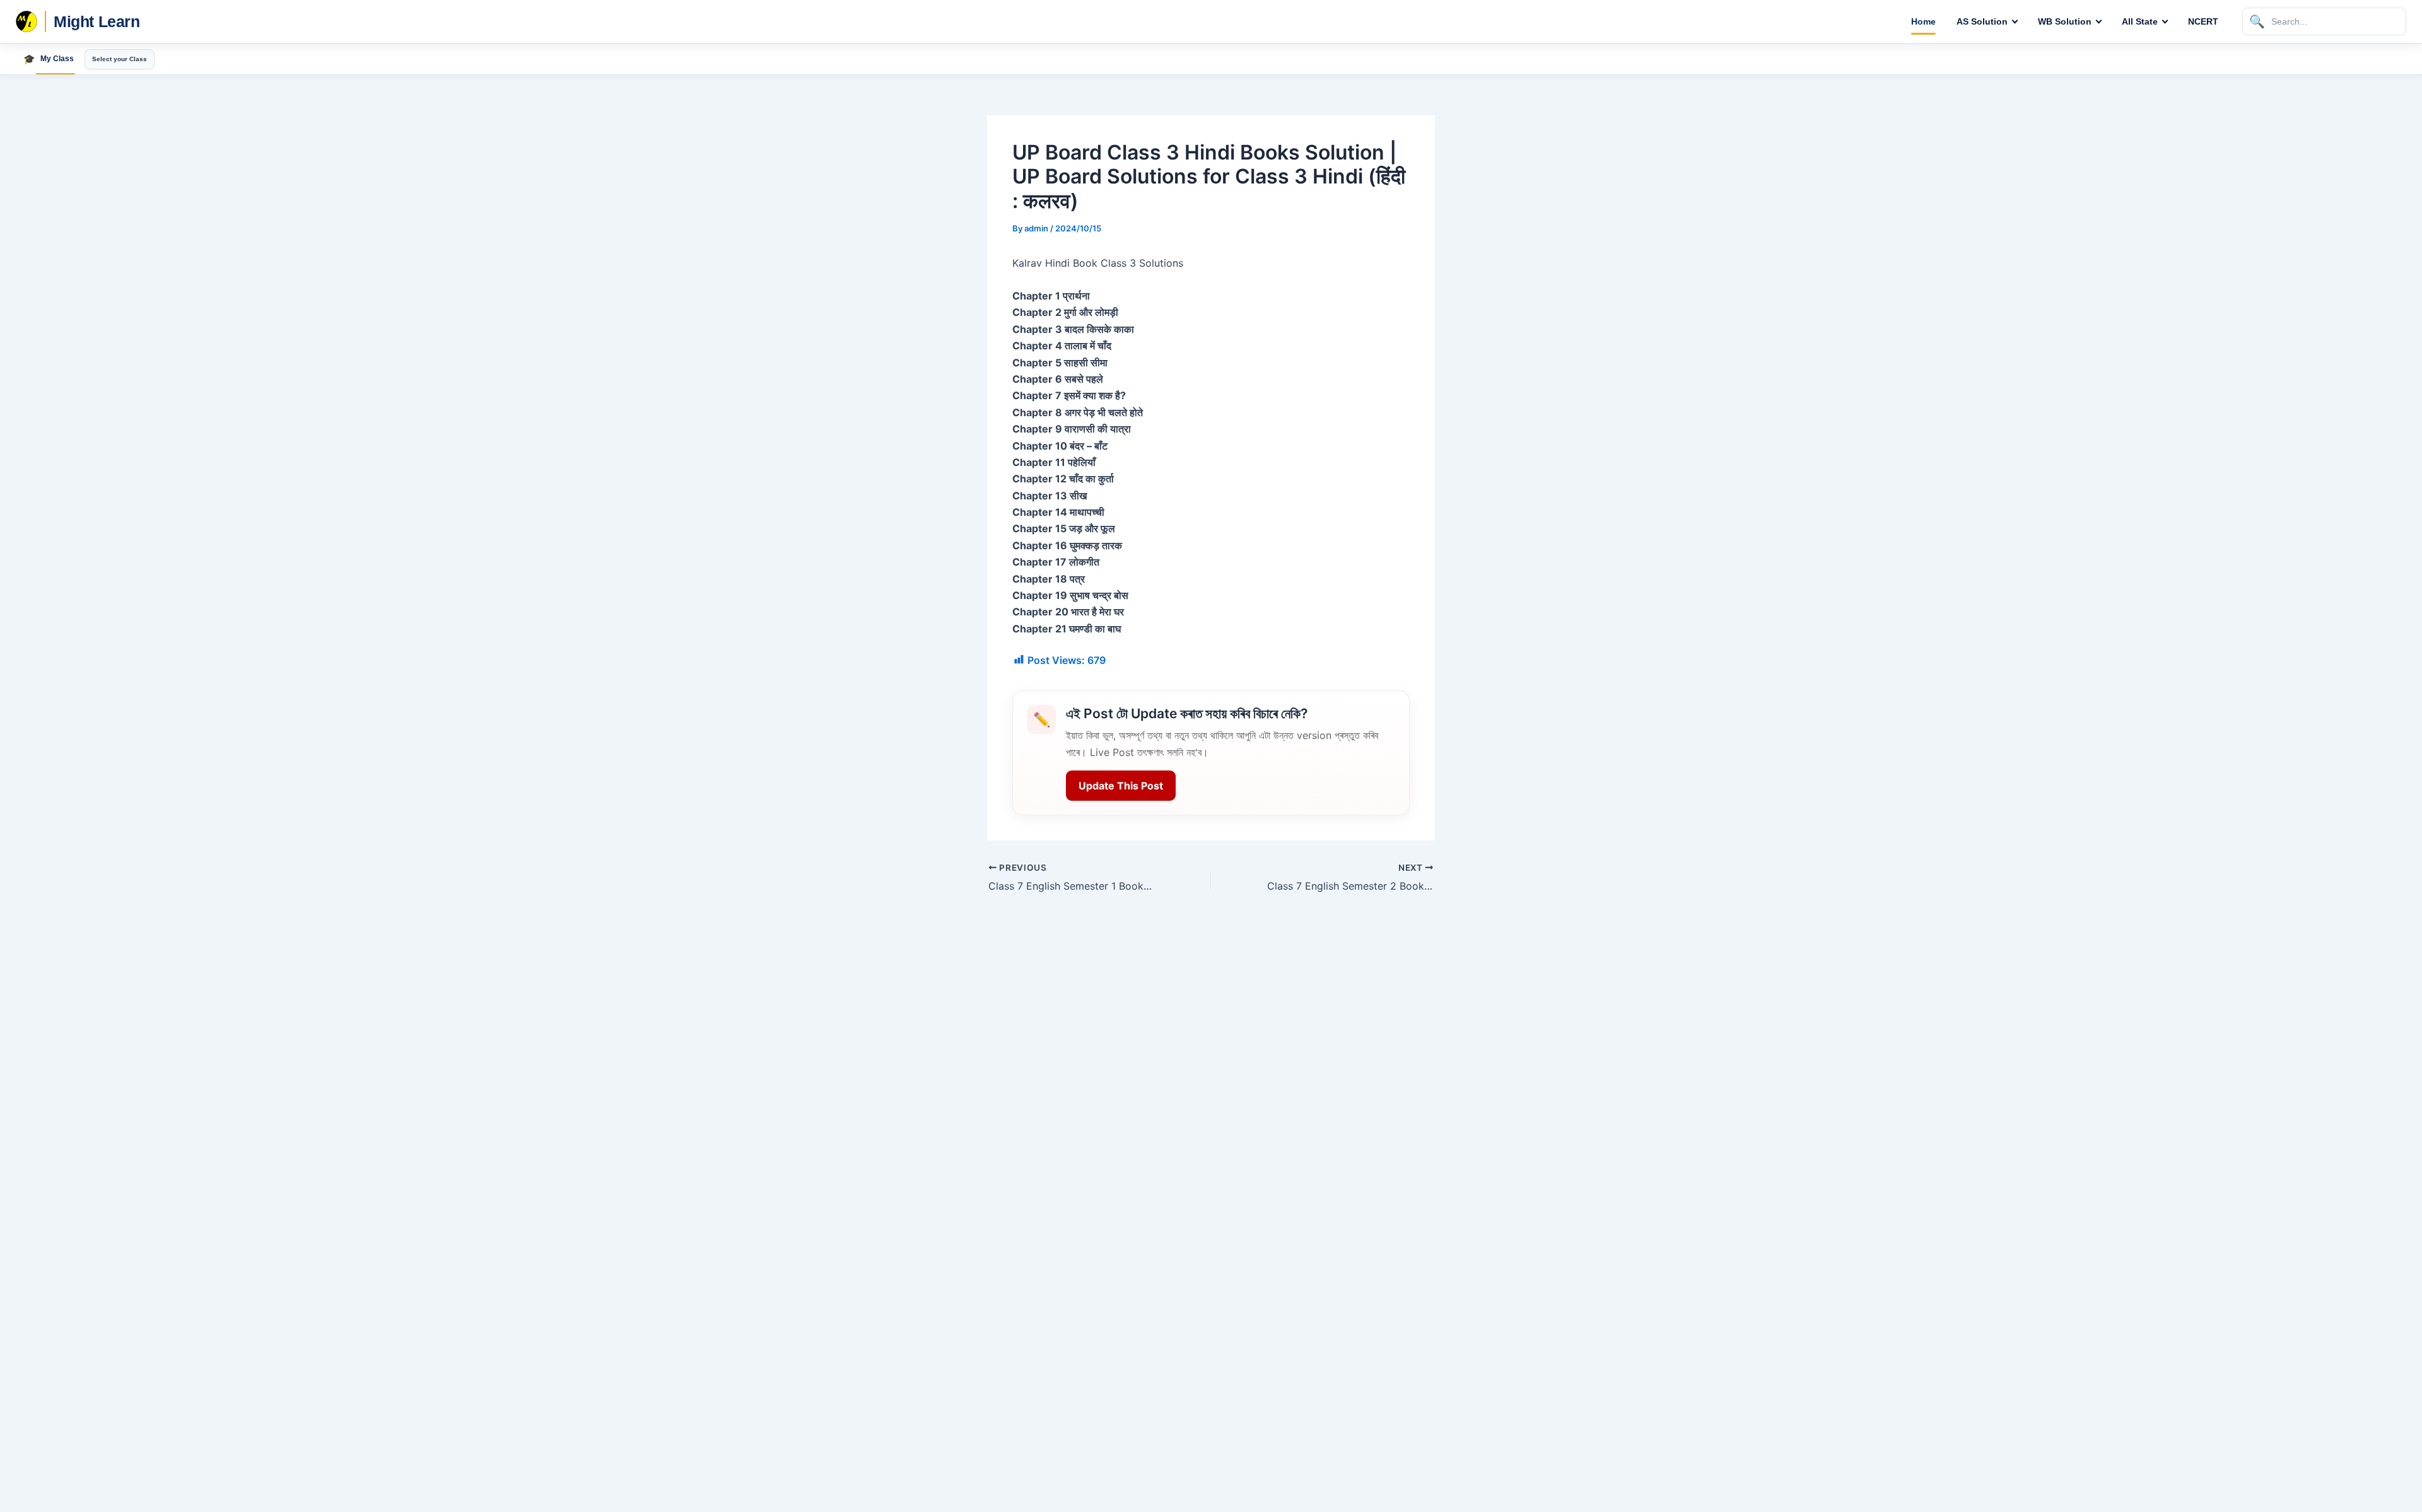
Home (1923, 21)
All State (2140, 21)
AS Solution (1982, 21)
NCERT (2203, 21)
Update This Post (1121, 786)
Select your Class (120, 59)
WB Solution (2065, 21)
